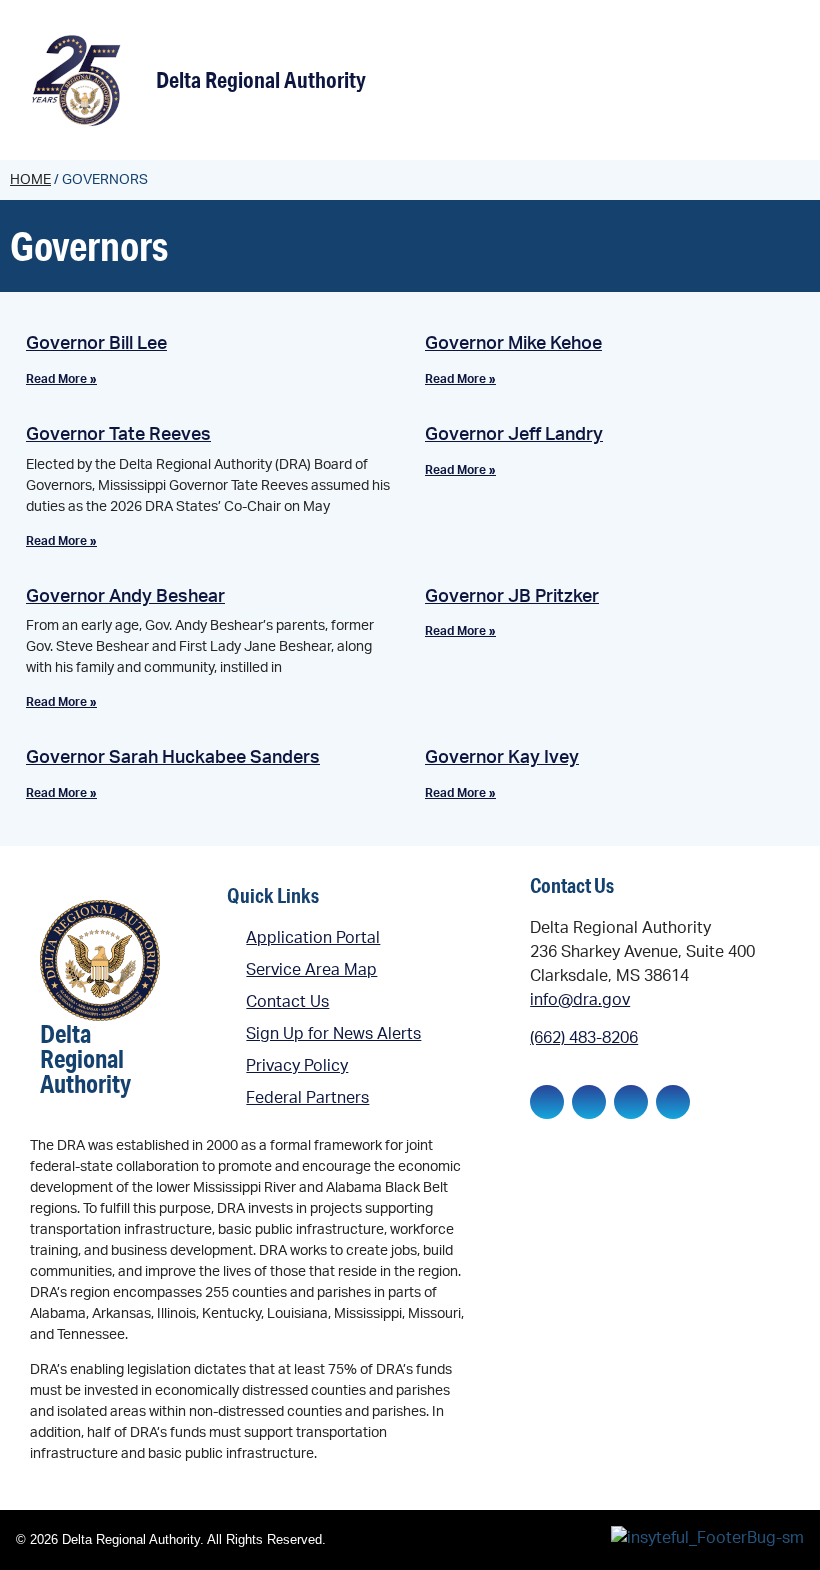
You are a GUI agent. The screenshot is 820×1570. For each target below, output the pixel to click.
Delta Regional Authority (261, 79)
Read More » (61, 379)
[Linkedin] (589, 1102)
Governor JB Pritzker (512, 597)
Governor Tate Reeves (118, 435)
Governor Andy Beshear (125, 597)
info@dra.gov (580, 1000)
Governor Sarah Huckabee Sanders (173, 758)
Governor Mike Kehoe (513, 344)
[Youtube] (673, 1102)
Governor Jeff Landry (514, 435)
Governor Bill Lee (96, 344)
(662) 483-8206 (584, 1038)
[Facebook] (547, 1102)
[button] (776, 83)
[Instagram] (631, 1102)
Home (30, 180)
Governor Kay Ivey (502, 758)
